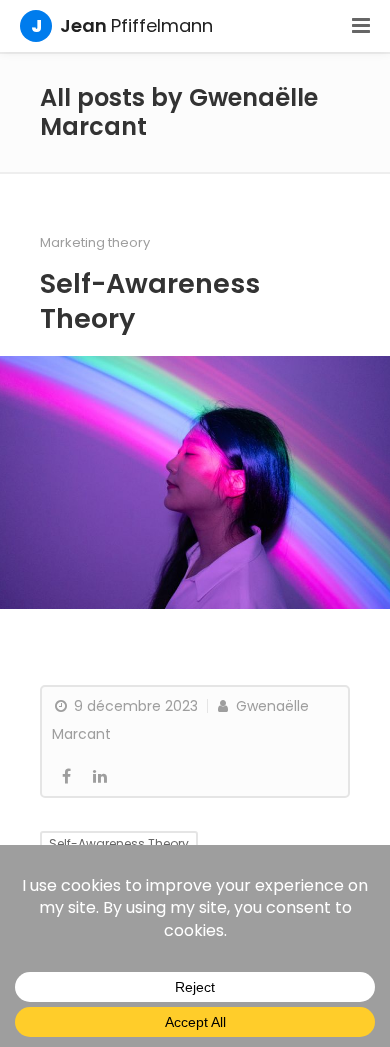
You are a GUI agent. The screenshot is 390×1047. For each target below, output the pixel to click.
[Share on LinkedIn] (100, 777)
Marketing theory (95, 242)
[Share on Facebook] (66, 777)
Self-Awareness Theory (150, 301)
